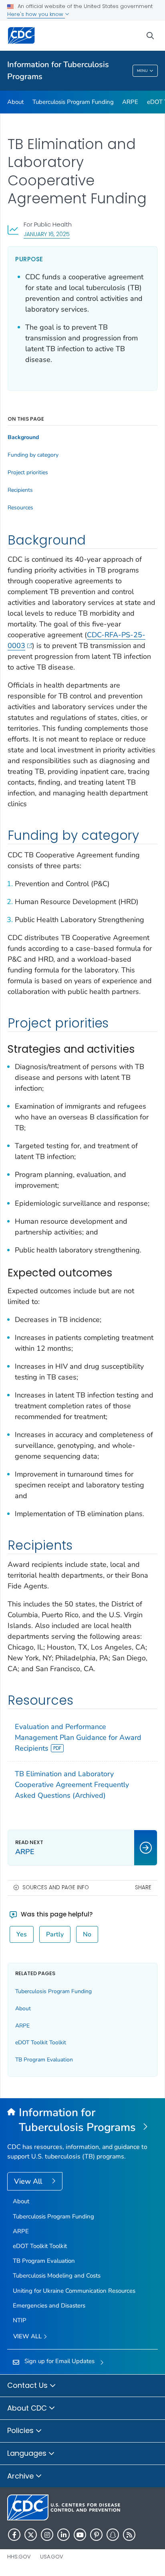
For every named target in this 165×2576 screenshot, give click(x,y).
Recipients (20, 490)
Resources (20, 508)
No (87, 1934)
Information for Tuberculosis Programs (58, 71)
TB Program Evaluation (44, 2060)
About (15, 102)
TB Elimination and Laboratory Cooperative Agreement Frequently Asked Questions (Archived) (72, 1785)
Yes (22, 1934)
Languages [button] (28, 2453)
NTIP (20, 2320)
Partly (55, 1934)
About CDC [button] (28, 2408)
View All (29, 2181)
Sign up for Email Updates (59, 2361)
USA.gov (52, 2557)
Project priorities (28, 473)
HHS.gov (19, 2557)
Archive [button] (21, 2476)
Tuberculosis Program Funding (73, 102)
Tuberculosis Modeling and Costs (57, 2276)
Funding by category (33, 455)
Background (23, 437)
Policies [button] (21, 2430)
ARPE (130, 102)
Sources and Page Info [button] (56, 1887)
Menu (142, 71)
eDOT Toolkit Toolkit (41, 2042)
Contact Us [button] (28, 2385)
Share (143, 1887)
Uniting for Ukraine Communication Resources (74, 2291)
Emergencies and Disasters (49, 2306)
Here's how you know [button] (36, 14)
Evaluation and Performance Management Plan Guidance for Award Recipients (78, 1737)
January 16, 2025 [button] (47, 234)
